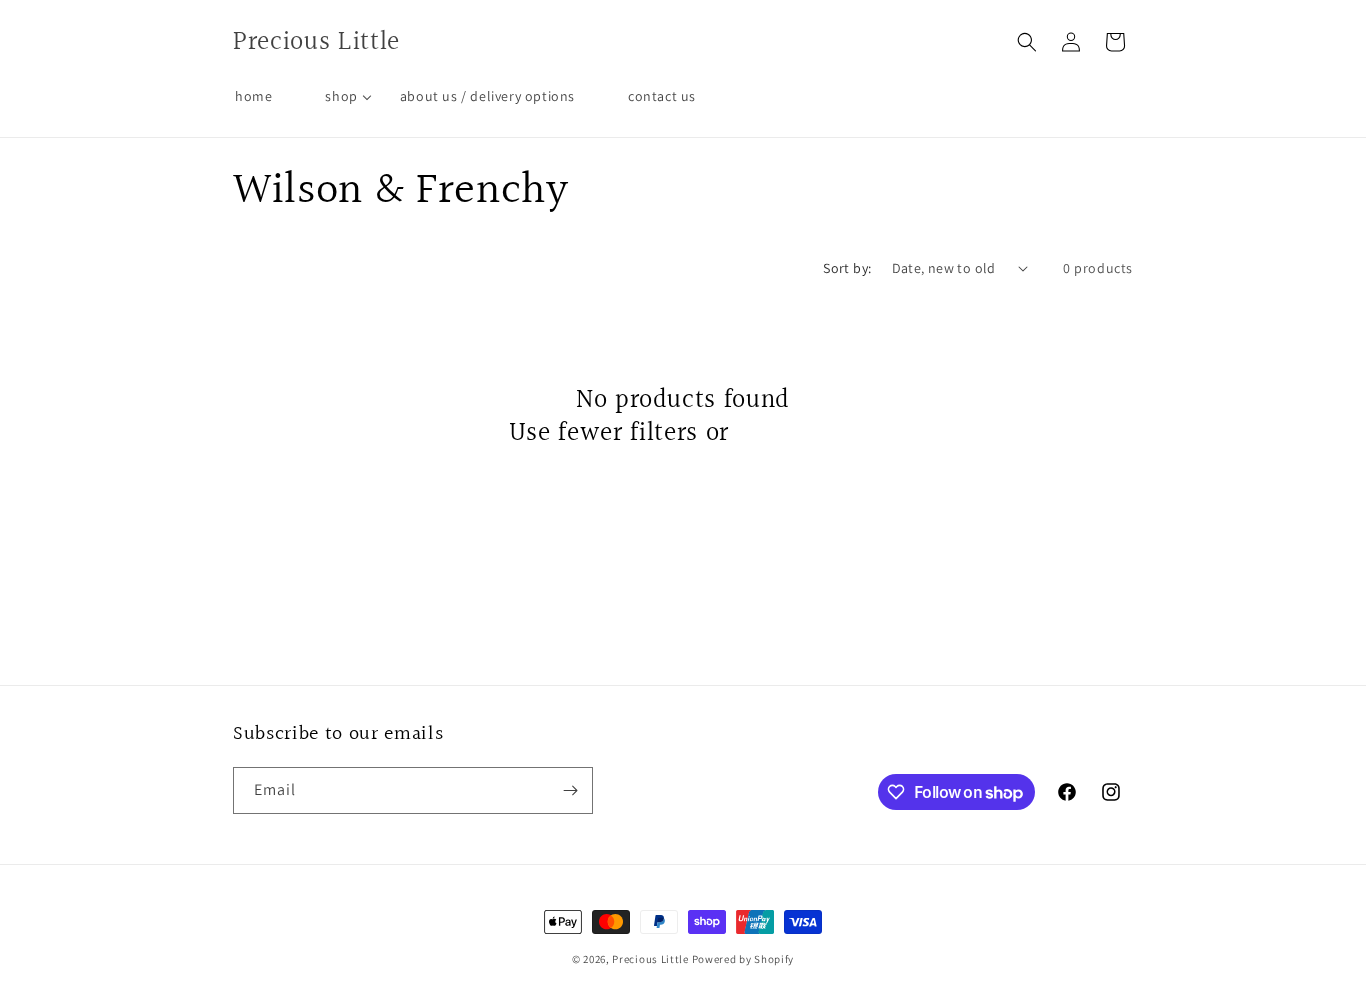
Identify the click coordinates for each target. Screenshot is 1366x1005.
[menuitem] (253, 96)
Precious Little (651, 959)
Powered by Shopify (743, 959)
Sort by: (847, 268)
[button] (1027, 42)
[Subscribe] (570, 790)
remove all (797, 434)
